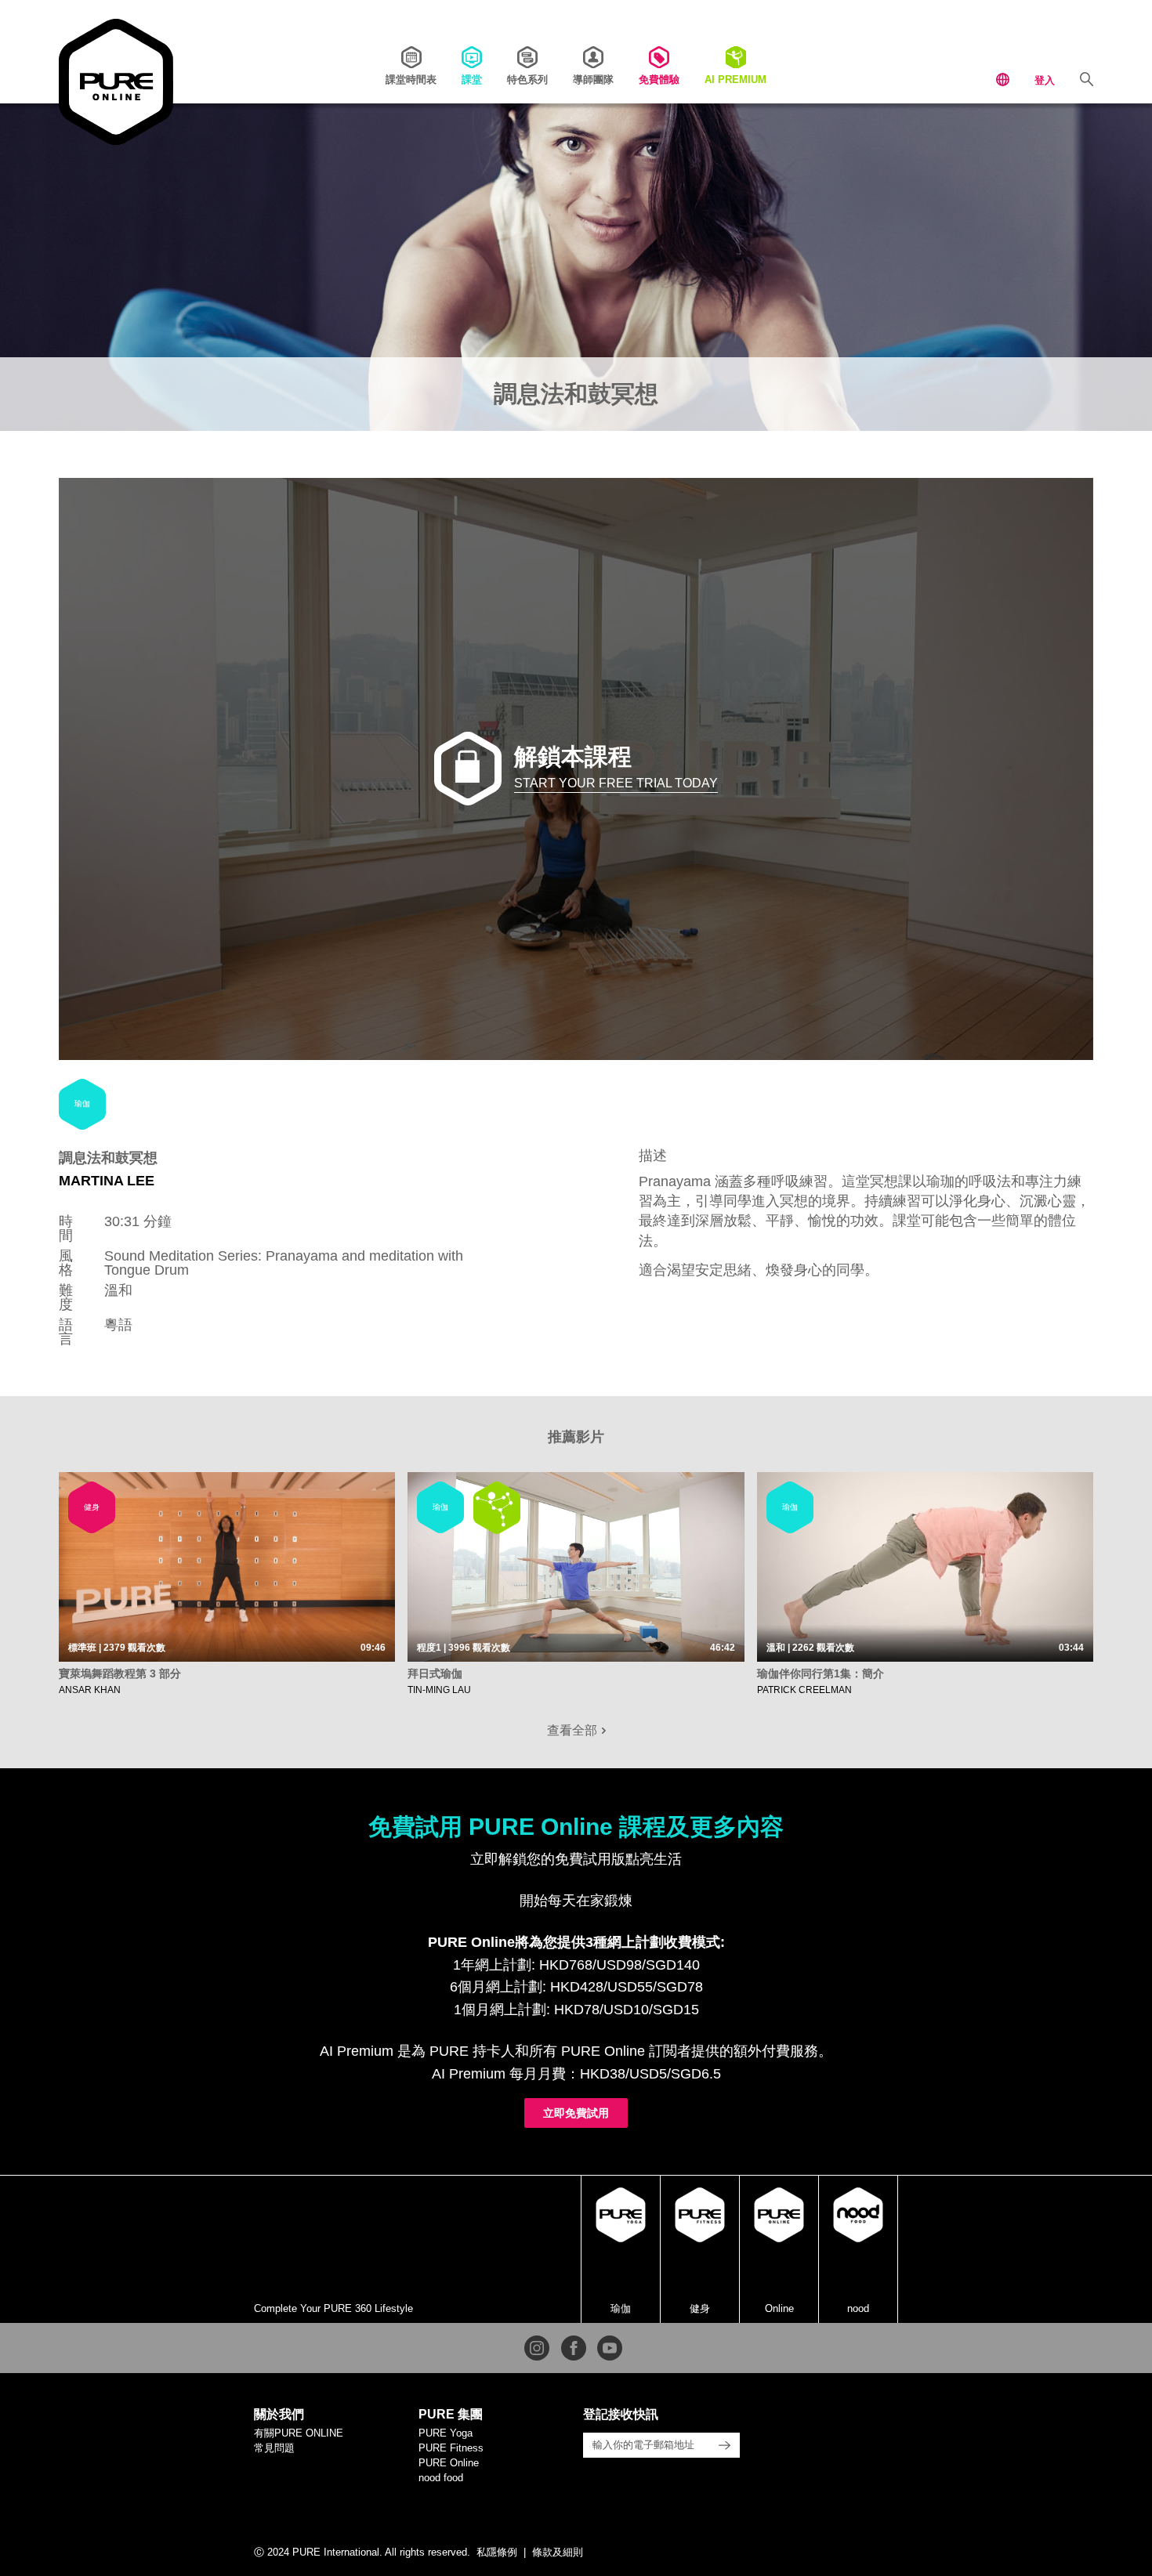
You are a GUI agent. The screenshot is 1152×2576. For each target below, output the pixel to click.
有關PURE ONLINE (299, 2433)
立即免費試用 (576, 2113)
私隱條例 (497, 2552)
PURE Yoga (446, 2433)
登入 (1045, 80)
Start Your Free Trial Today (616, 783)
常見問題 (274, 2448)
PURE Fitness (451, 2448)
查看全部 (574, 1730)
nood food (441, 2478)
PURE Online (449, 2463)
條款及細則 (558, 2552)
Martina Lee (107, 1181)
